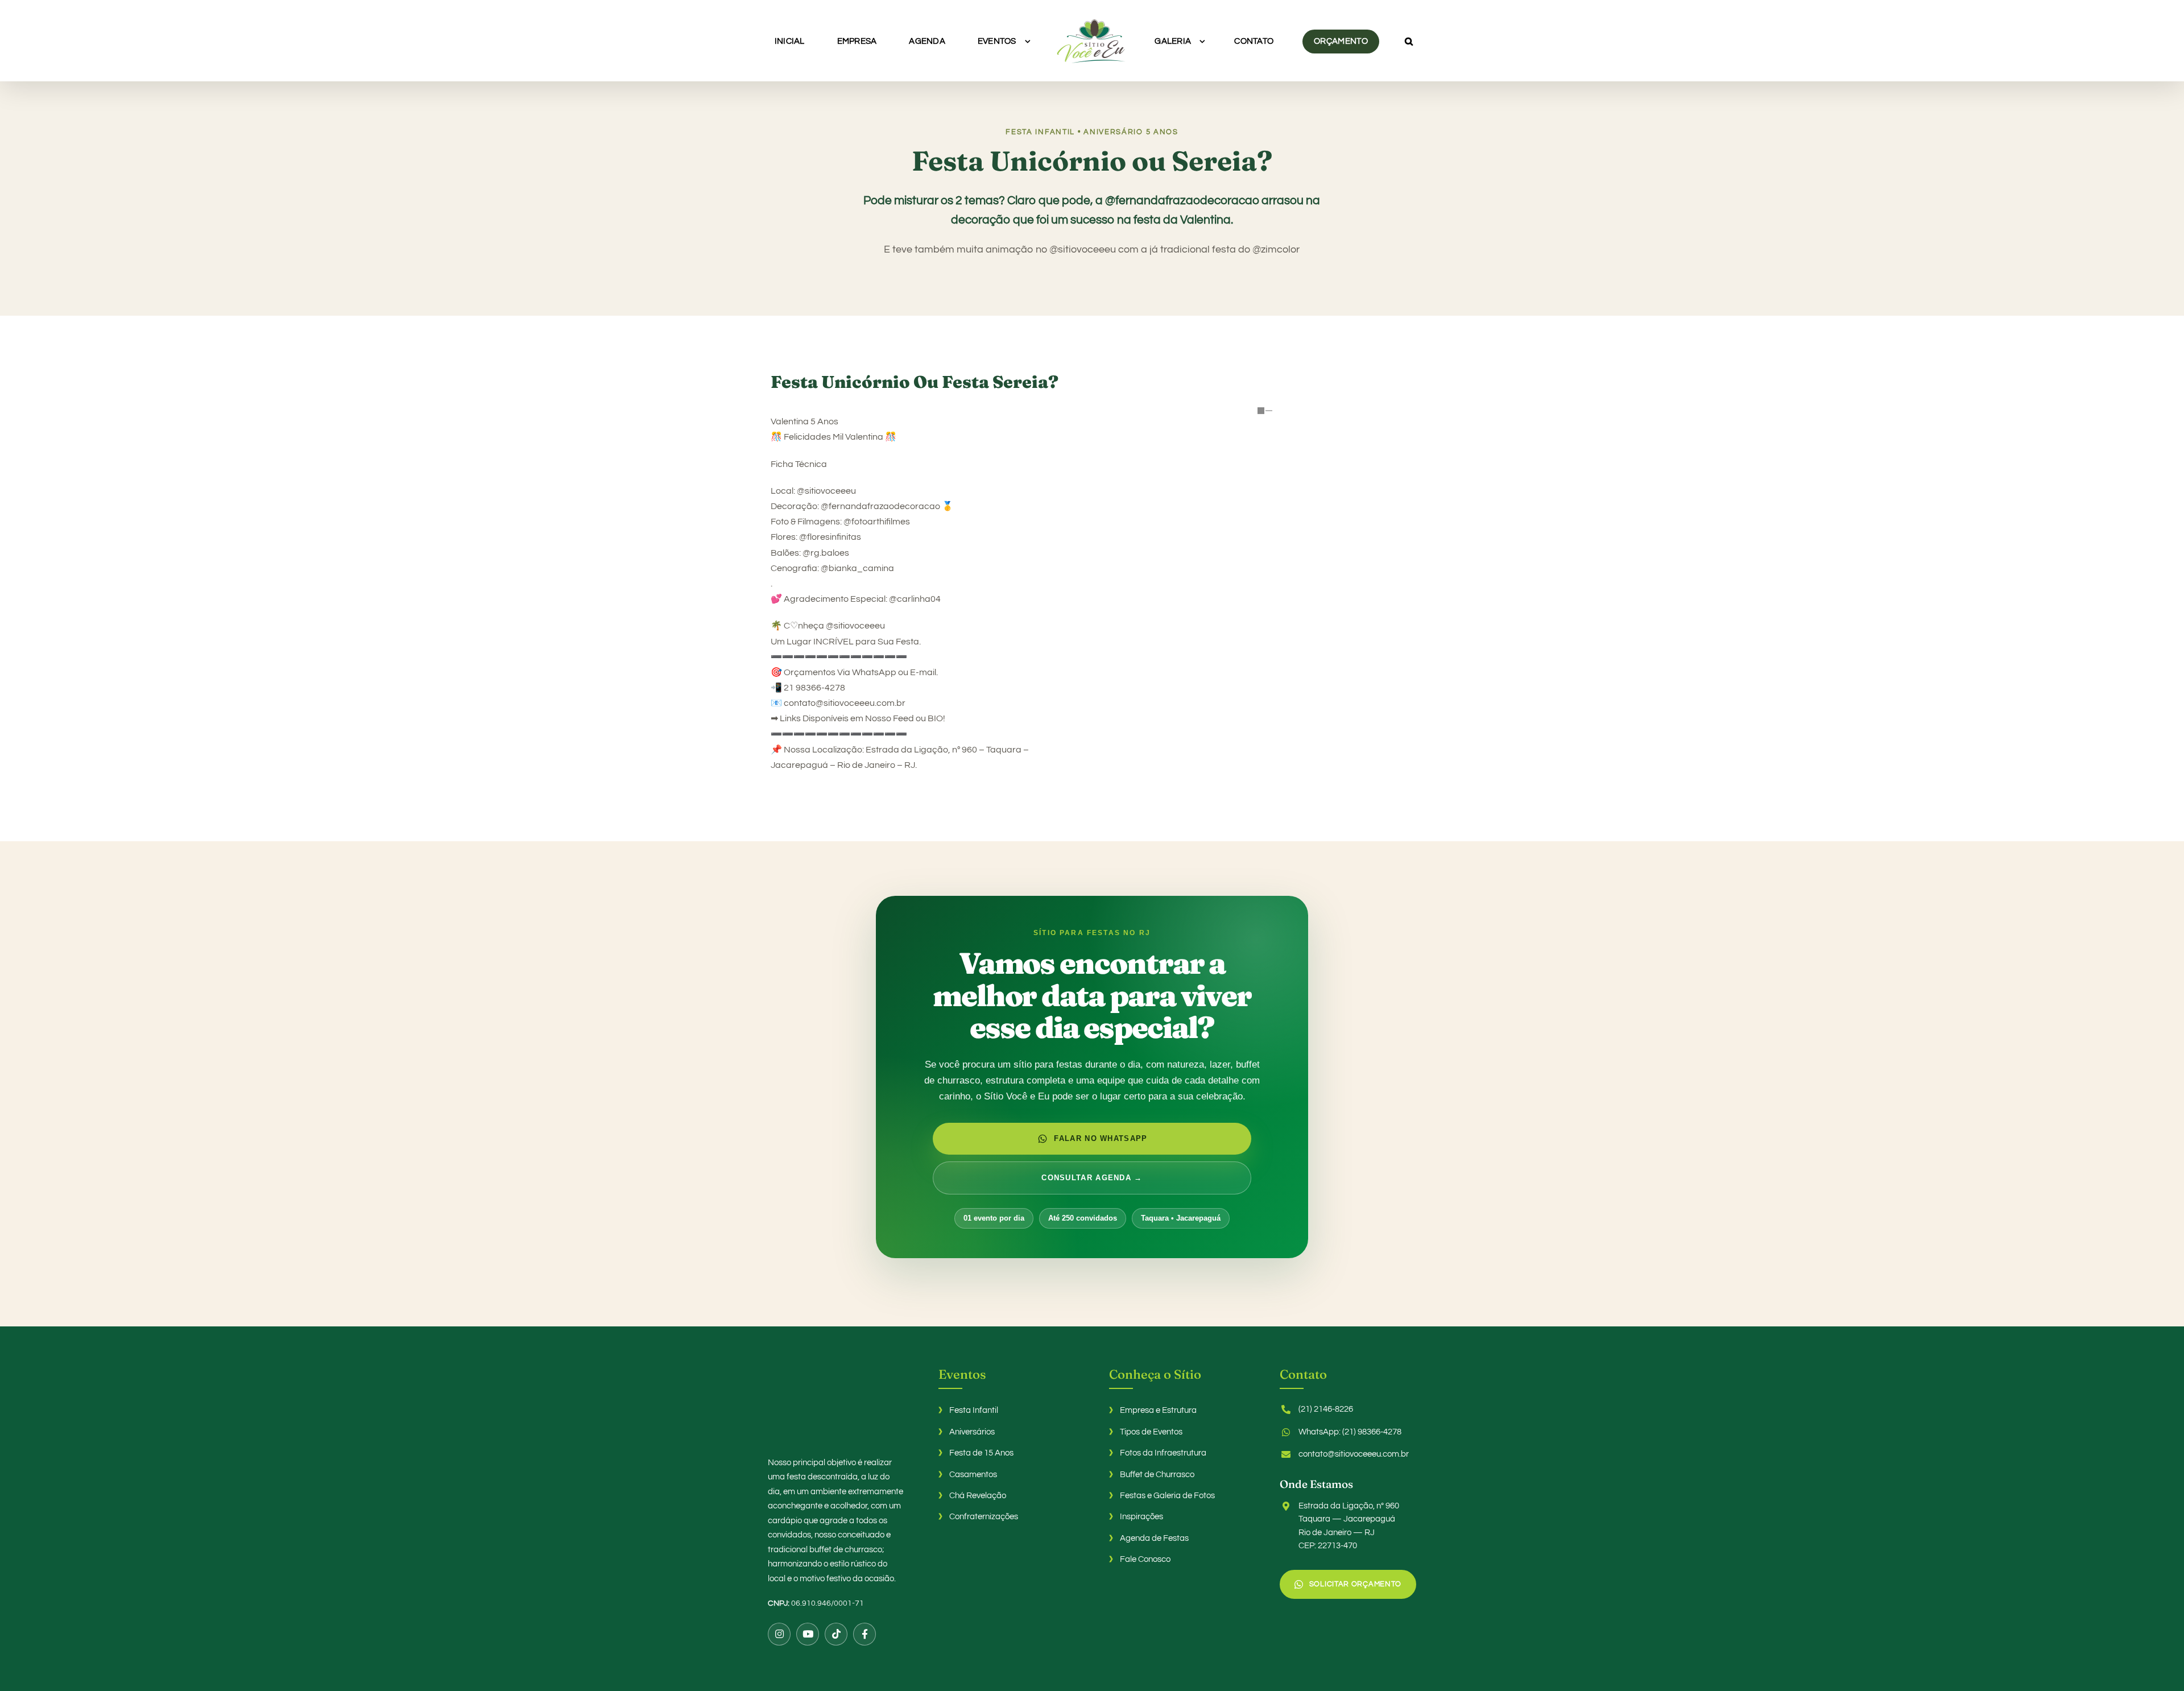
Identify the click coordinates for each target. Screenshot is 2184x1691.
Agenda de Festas (1154, 1538)
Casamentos (973, 1475)
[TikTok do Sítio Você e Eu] (836, 1634)
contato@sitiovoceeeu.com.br (1354, 1454)
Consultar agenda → (1092, 1178)
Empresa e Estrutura (1158, 1410)
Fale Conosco (1145, 1559)
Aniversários (972, 1432)
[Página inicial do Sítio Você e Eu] (836, 1404)
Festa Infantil (974, 1410)
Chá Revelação (978, 1496)
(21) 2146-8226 (1326, 1409)
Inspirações (1141, 1517)
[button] (1356, 41)
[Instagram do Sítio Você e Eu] (779, 1634)
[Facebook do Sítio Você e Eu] (864, 1634)
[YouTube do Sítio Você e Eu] (808, 1634)
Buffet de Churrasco (1157, 1475)
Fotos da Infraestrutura (1163, 1453)
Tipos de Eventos (1151, 1432)
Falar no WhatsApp (1101, 1138)
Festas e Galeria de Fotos (1167, 1496)
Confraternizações (984, 1517)
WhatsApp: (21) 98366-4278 (1350, 1432)
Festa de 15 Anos (981, 1453)
